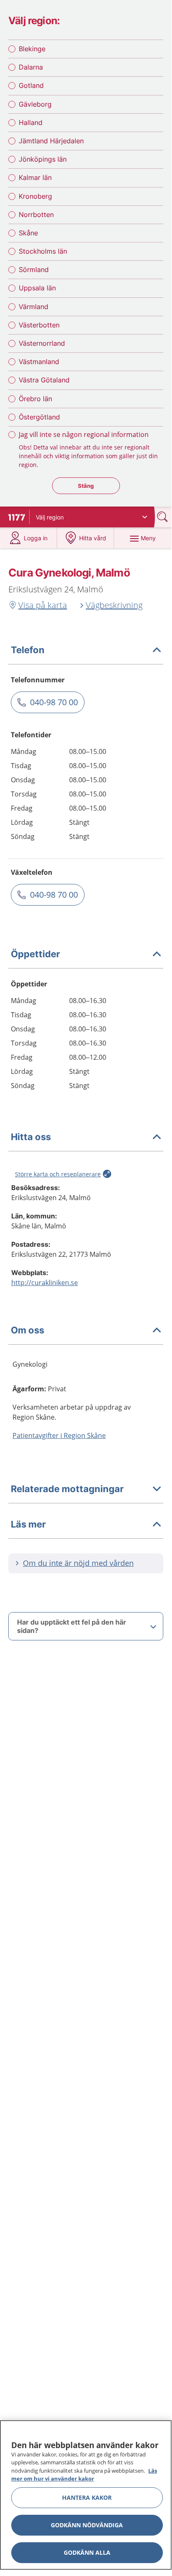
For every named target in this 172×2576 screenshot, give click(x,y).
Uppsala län (37, 288)
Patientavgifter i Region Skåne (59, 1435)
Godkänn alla (87, 2552)
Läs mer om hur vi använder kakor (84, 2475)
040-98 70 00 (54, 702)
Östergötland (39, 417)
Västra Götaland (44, 380)
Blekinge (32, 49)
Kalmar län (35, 177)
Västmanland (39, 362)
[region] (86, 2495)
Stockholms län (43, 251)
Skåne (28, 233)
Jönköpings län (43, 159)
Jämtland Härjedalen (51, 141)
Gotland (31, 85)
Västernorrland (42, 343)
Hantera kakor (87, 2497)
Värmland (34, 307)
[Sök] (163, 517)
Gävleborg (35, 104)
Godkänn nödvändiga (87, 2525)
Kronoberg (35, 196)
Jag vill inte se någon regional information (84, 434)
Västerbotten (39, 325)
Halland (31, 122)
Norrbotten (36, 215)
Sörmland (34, 270)
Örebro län (35, 399)
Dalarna (31, 67)
